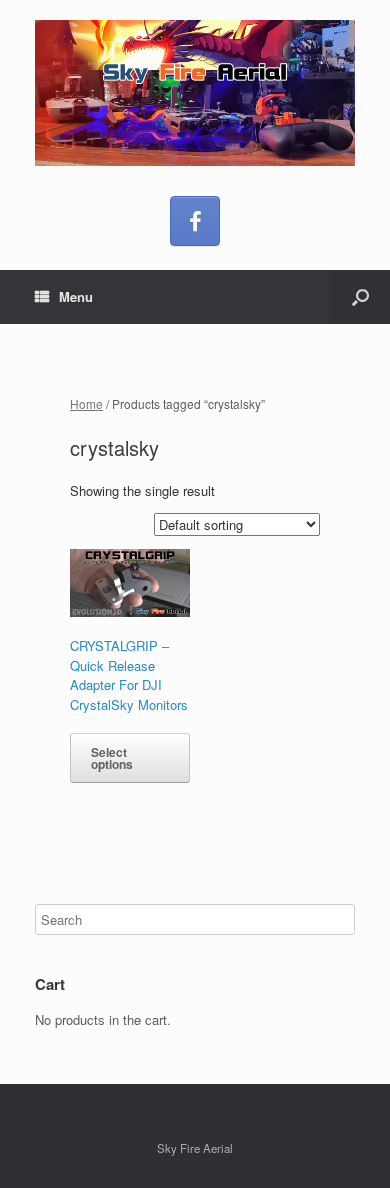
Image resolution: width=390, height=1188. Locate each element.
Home (86, 403)
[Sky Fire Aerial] (195, 93)
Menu (76, 296)
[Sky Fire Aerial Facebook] (195, 221)
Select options (112, 758)
